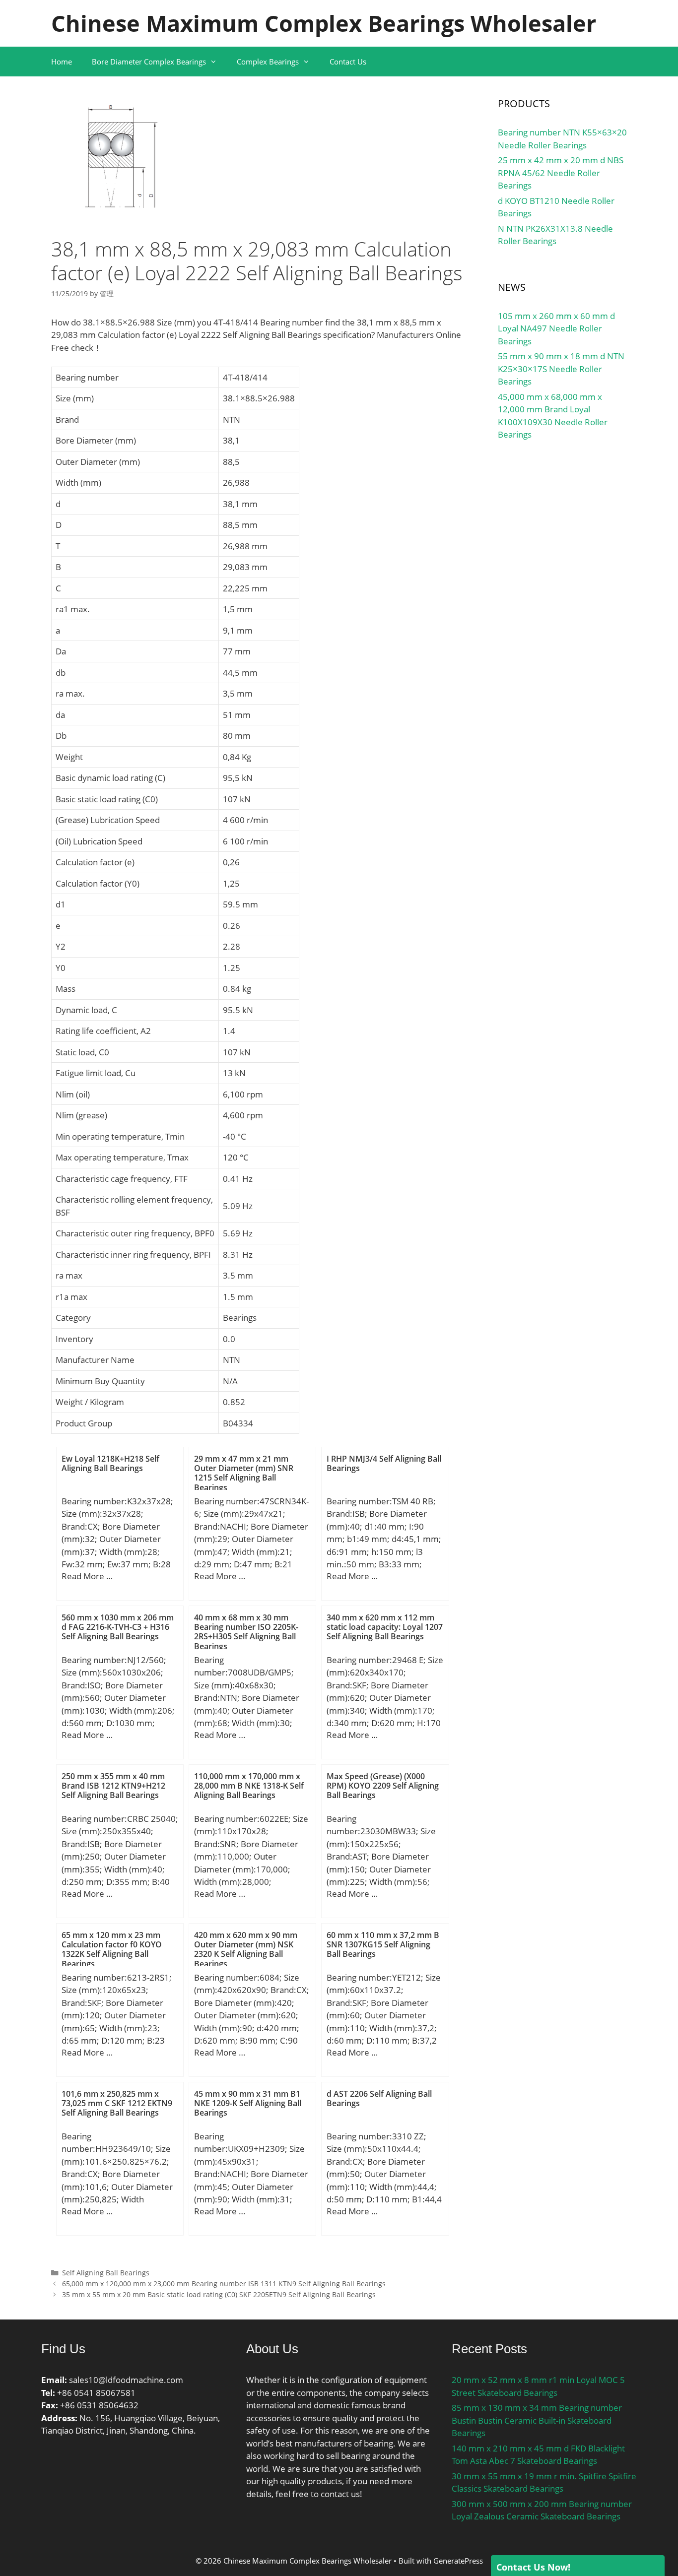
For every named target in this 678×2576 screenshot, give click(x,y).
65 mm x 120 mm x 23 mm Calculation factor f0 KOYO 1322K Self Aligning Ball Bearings (112, 1949)
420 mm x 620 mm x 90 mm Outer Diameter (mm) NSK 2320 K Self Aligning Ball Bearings (246, 1949)
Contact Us (348, 62)
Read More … (87, 1576)
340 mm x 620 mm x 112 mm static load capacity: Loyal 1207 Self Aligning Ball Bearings (385, 1627)
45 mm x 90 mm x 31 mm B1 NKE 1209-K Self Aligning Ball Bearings (248, 2103)
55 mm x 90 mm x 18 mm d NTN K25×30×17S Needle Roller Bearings (561, 369)
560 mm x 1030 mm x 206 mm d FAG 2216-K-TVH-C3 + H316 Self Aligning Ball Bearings (118, 1627)
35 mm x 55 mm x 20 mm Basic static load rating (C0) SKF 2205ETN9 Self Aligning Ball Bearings (219, 2294)
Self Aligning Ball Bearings (106, 2273)
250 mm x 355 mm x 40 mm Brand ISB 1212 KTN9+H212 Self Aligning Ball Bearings (113, 1786)
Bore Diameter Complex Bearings (149, 62)
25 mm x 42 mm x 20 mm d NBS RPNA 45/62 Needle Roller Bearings (561, 173)
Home (62, 62)
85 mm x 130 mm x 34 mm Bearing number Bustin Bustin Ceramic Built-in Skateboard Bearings (537, 2420)
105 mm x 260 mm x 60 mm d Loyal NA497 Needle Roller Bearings (556, 328)
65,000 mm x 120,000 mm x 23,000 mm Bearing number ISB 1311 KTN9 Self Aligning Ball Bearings (224, 2284)
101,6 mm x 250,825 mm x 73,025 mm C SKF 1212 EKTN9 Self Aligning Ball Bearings (117, 2103)
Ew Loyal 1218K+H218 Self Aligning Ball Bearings (110, 1463)
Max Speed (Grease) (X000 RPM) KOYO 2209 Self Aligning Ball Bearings (383, 1786)
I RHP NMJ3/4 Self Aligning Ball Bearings (384, 1463)
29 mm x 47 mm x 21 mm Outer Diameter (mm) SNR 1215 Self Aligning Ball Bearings (244, 1473)
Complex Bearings (268, 62)
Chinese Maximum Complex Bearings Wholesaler (324, 23)
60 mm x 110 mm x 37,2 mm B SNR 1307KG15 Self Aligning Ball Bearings (383, 1944)
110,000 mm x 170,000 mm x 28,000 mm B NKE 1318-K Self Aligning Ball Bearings (249, 1786)
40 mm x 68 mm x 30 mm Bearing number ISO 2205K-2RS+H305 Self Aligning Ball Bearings (246, 1632)
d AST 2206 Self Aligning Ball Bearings (379, 2098)
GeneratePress (458, 2561)
